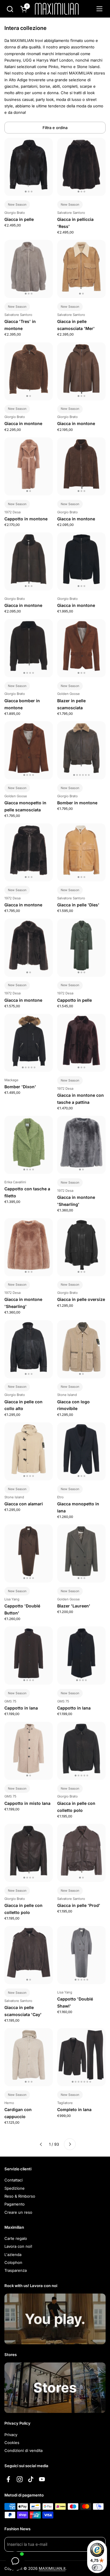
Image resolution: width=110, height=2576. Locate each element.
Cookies (12, 2443)
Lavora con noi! (18, 2246)
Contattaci (13, 2180)
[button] (10, 9)
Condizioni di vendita (23, 2450)
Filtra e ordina (55, 128)
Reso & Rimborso (20, 2196)
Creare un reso (18, 2212)
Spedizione (15, 2188)
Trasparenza (16, 2270)
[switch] (97, 2567)
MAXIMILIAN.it (52, 2568)
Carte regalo (16, 2238)
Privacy (11, 2435)
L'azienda (13, 2255)
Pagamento (15, 2204)
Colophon (13, 2262)
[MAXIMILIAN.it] (57, 9)
